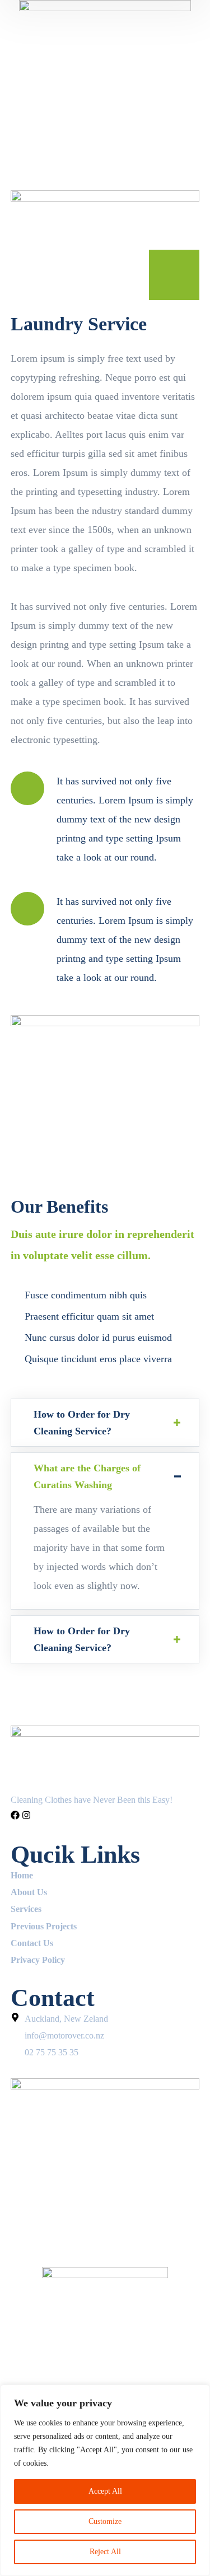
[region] (105, 2480)
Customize (105, 2521)
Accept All (105, 2491)
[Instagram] (26, 1815)
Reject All (105, 2552)
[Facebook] (15, 1815)
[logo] (105, 49)
